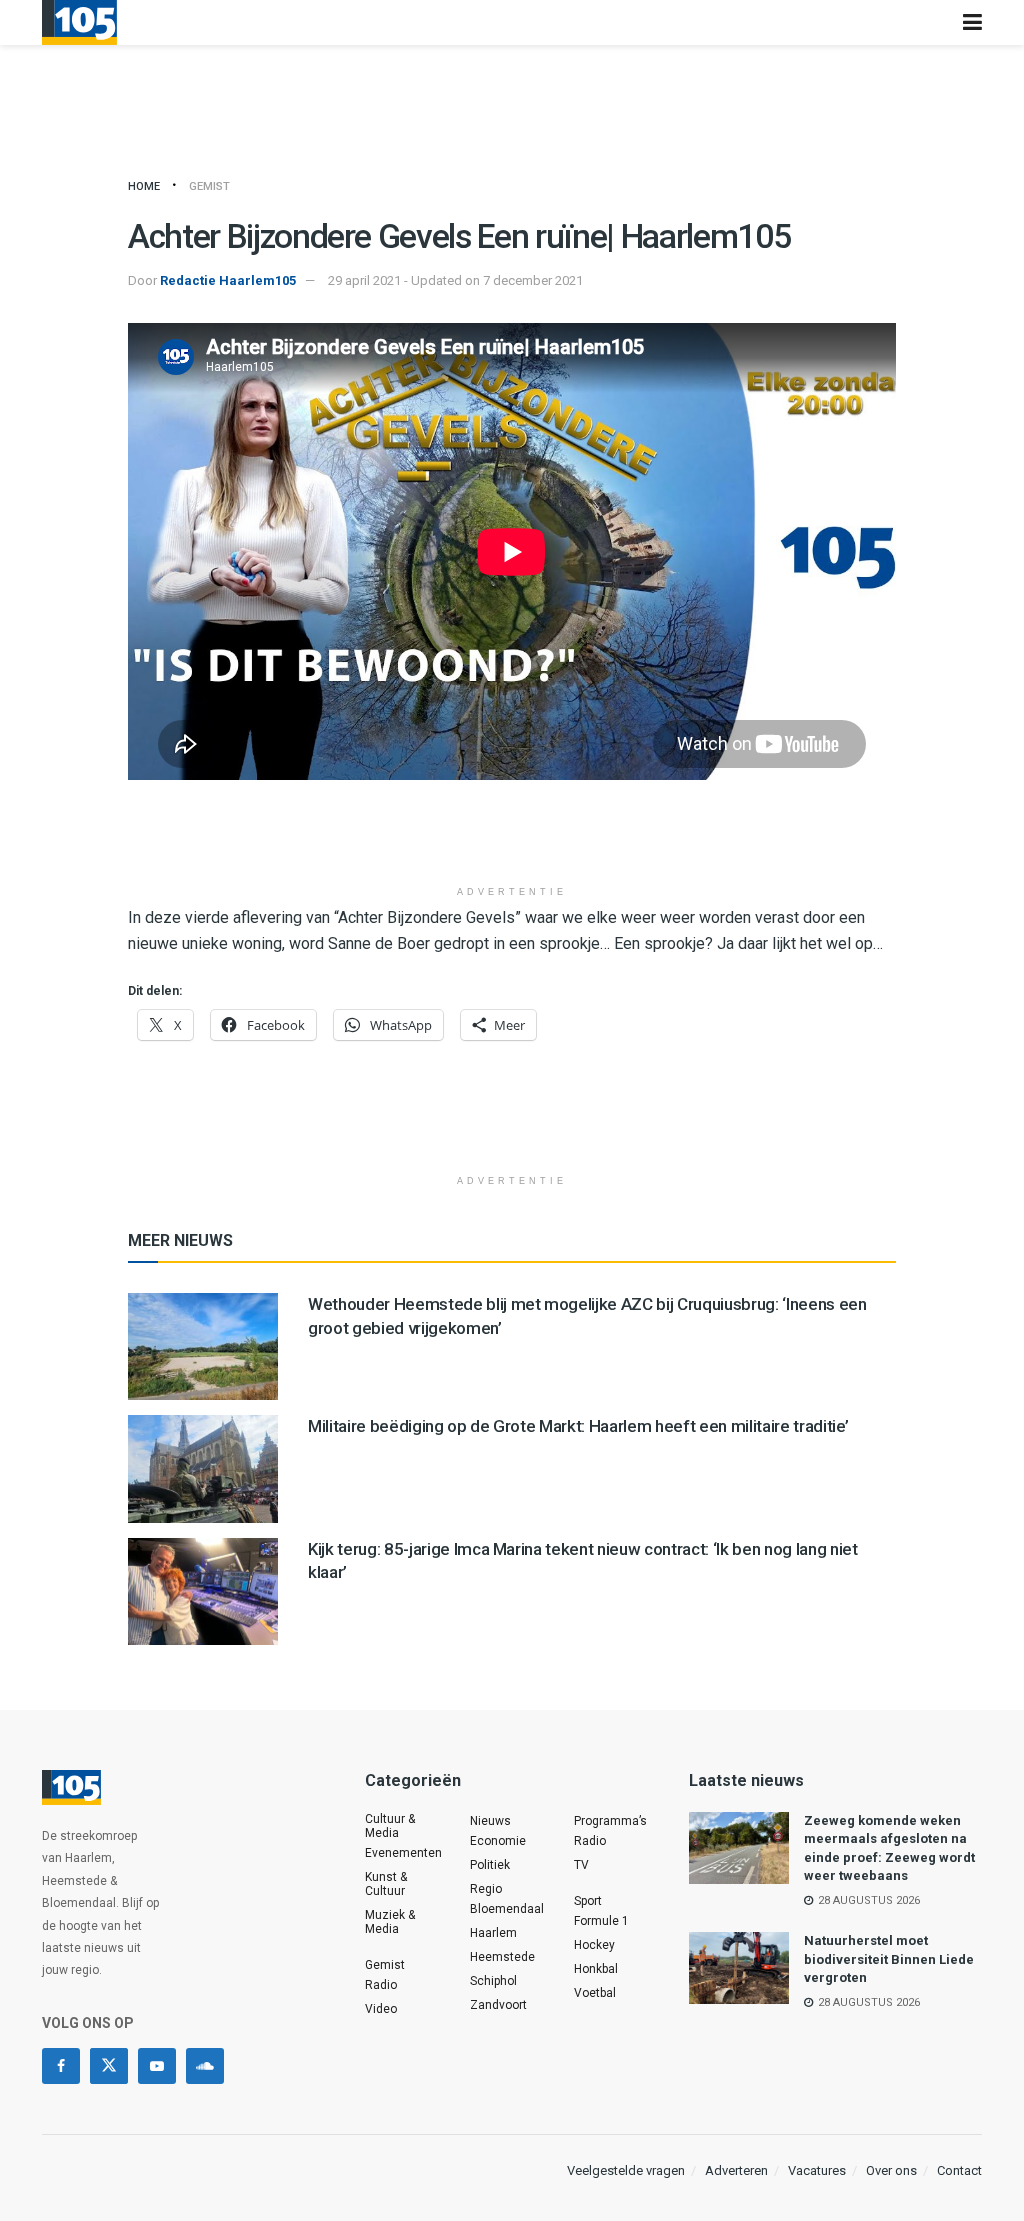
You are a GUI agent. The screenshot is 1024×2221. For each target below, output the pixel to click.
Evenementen (403, 1853)
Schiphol (493, 1981)
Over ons (891, 2170)
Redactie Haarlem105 (228, 280)
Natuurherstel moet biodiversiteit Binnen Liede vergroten (889, 1958)
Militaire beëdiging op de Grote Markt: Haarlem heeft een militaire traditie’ (578, 1426)
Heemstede (502, 1957)
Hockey (594, 1945)
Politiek (490, 1865)
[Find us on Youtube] (157, 2066)
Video (381, 2009)
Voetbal (595, 1993)
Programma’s (610, 1821)
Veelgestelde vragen (626, 2170)
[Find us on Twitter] (109, 2066)
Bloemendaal (507, 1909)
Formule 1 (601, 1921)
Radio (381, 1985)
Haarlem (493, 1933)
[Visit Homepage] (79, 22)
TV (581, 1865)
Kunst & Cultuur (386, 1884)
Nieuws (490, 1821)
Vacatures (817, 2170)
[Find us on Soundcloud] (205, 2066)
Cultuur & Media (390, 1826)
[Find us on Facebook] (61, 2066)
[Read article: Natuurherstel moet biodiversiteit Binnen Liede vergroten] (739, 1968)
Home (144, 186)
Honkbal (596, 1969)
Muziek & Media (390, 1922)
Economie (498, 1841)
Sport (588, 1901)
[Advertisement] (512, 840)
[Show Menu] (972, 22)
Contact (959, 2170)
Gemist (209, 186)
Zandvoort (498, 2005)
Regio (486, 1889)
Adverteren (736, 2170)
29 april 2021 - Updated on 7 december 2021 (455, 280)
